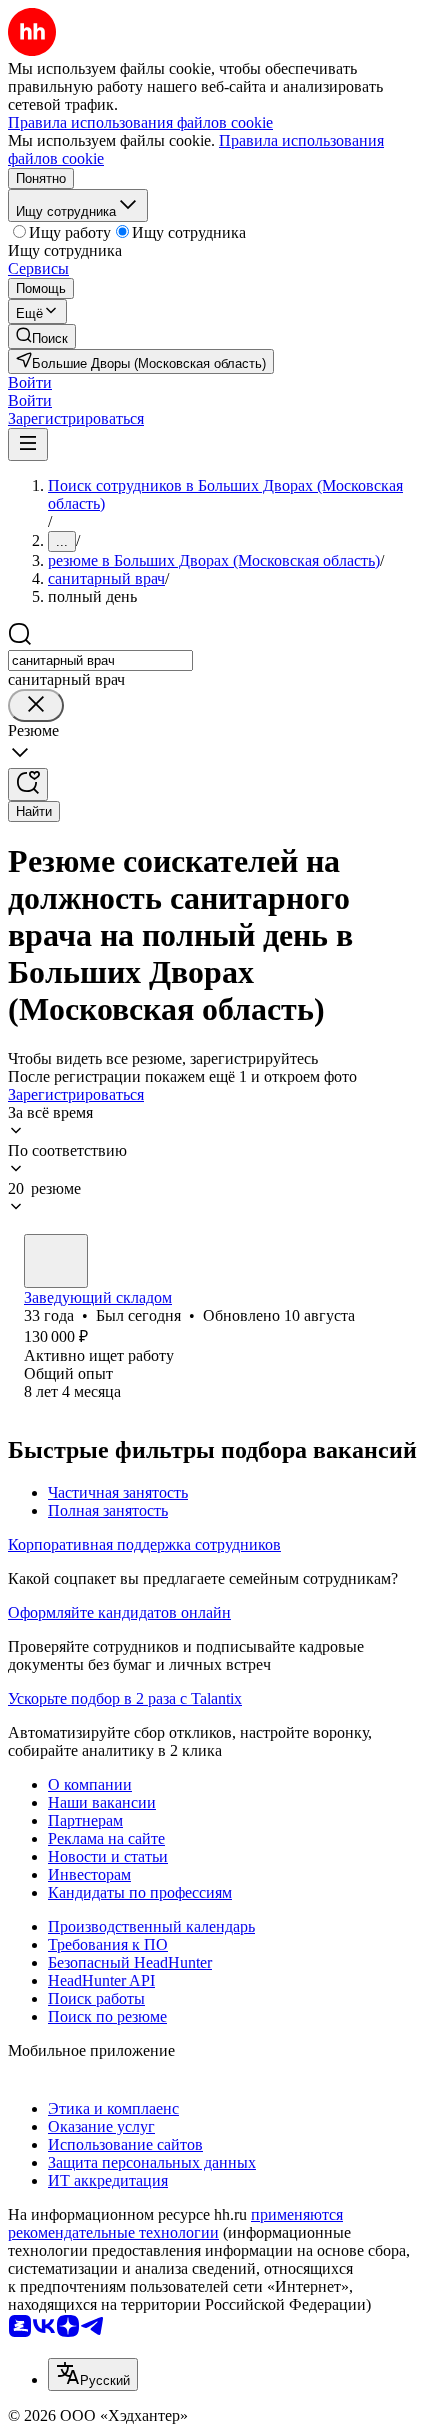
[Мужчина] (56, 1261)
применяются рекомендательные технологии (175, 2223)
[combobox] (100, 660)
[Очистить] (36, 705)
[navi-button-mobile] (28, 444)
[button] (30, 382)
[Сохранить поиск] (28, 784)
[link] (42, 336)
